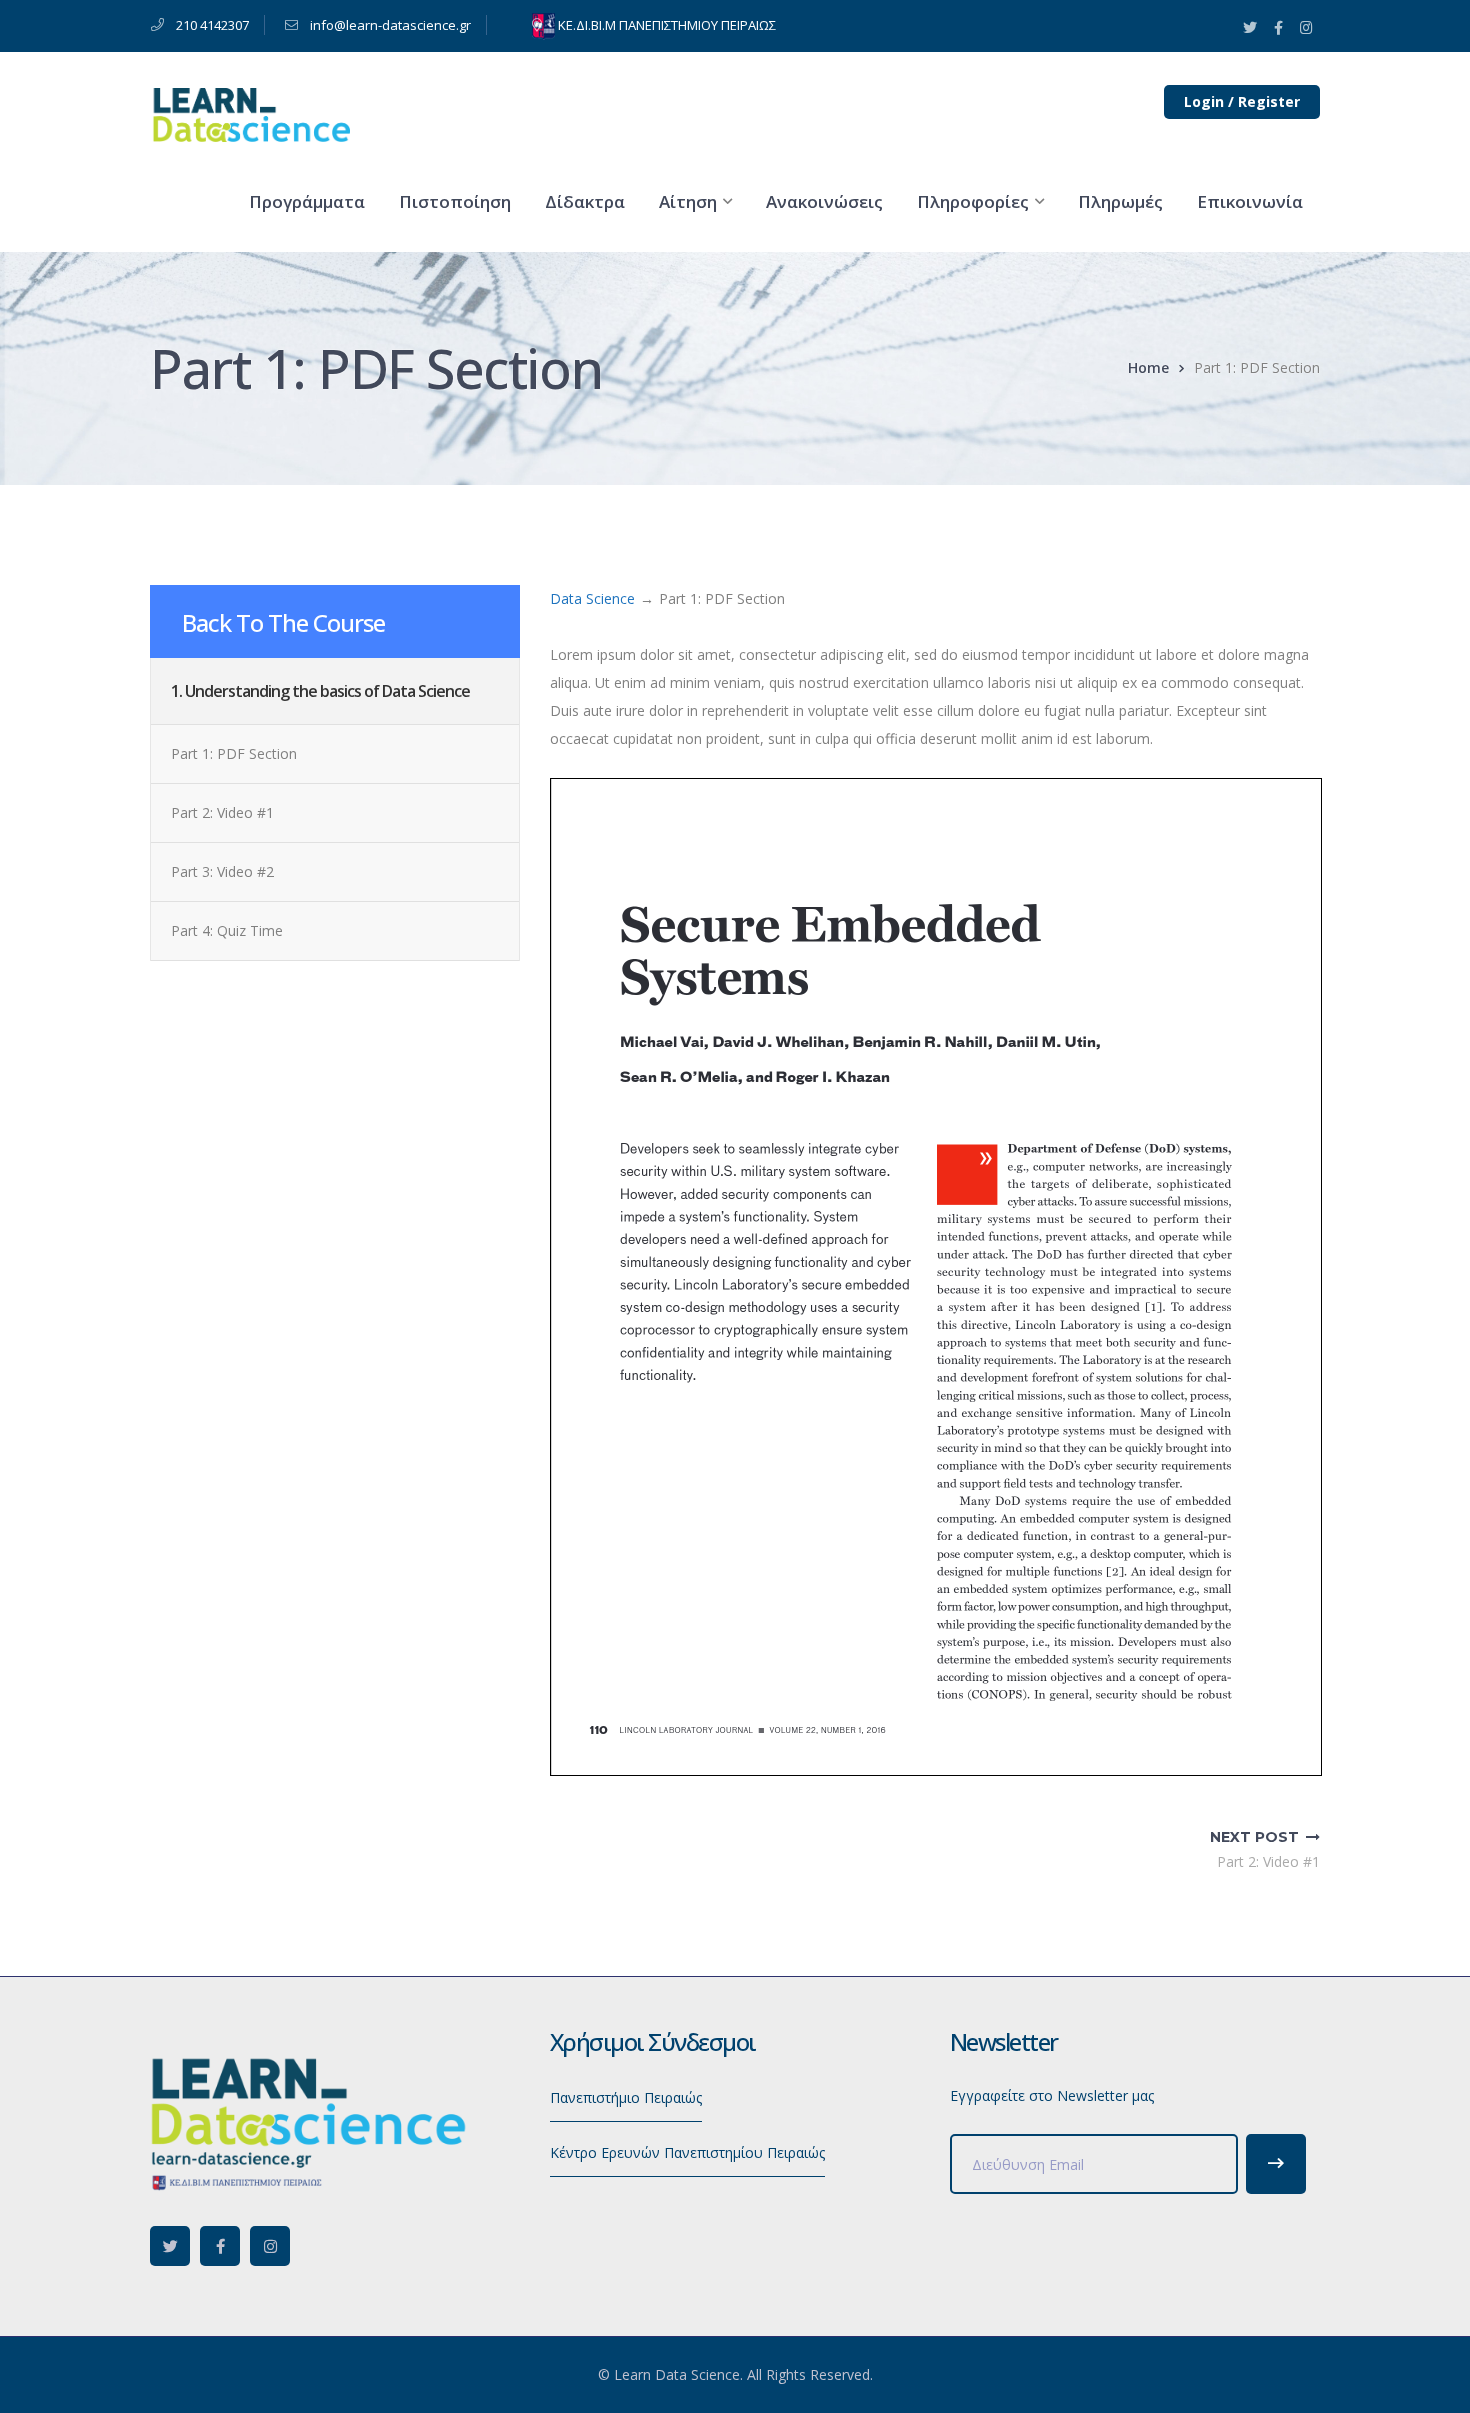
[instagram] (270, 2246)
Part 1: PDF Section (234, 753)
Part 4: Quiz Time (227, 930)
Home (1148, 367)
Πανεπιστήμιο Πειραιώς (626, 2097)
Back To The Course (283, 622)
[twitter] (170, 2246)
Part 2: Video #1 (222, 812)
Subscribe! (1276, 2164)
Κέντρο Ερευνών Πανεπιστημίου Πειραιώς (687, 2152)
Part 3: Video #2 (222, 871)
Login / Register (1242, 101)
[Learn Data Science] (250, 113)
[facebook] (220, 2246)
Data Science (592, 598)
